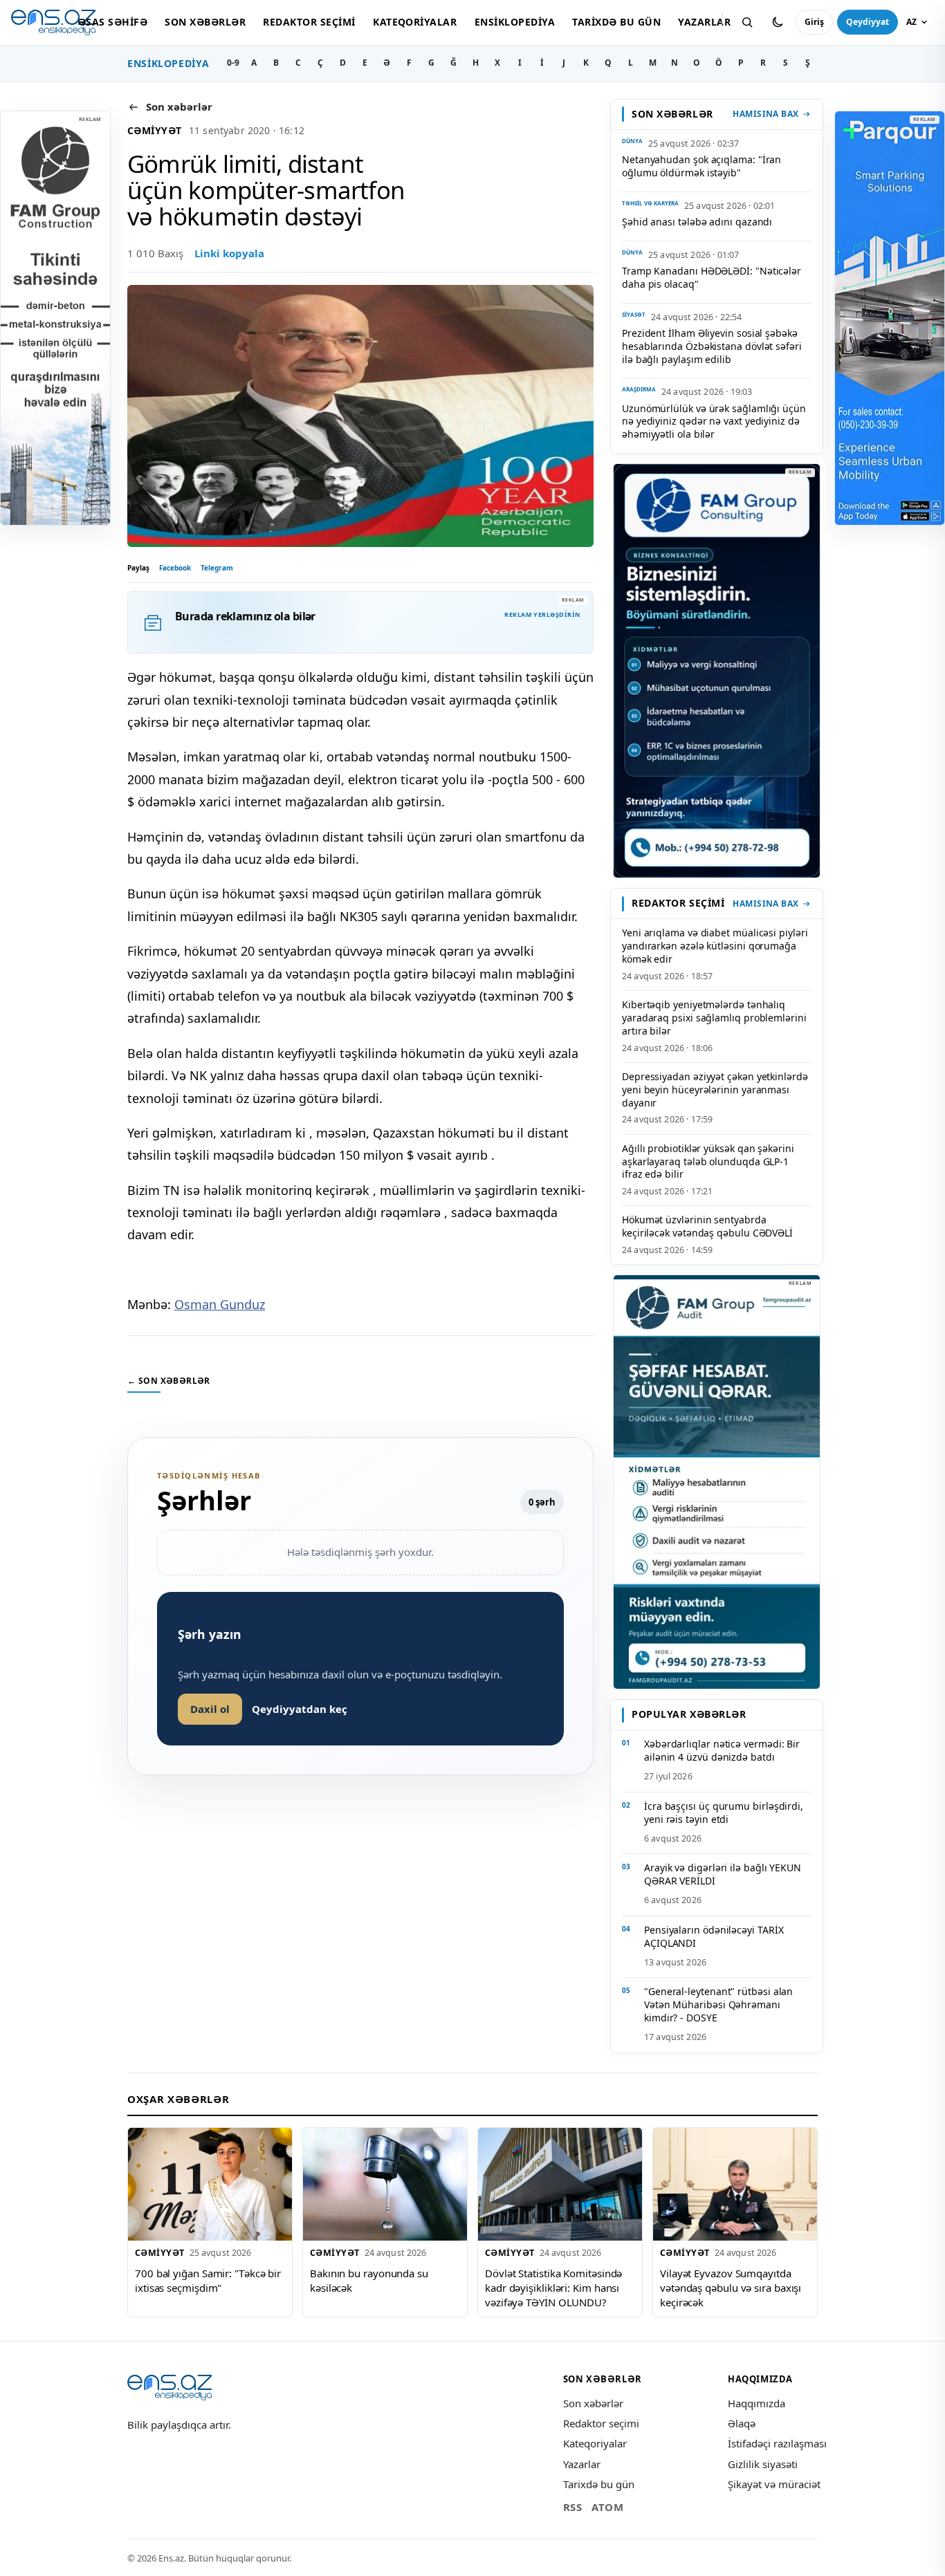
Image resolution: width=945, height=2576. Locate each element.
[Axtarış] (747, 22)
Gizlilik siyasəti (763, 2464)
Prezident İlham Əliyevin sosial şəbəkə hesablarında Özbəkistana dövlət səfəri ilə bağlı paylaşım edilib (712, 346)
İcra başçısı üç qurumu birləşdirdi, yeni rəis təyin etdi (724, 1813)
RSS (573, 2507)
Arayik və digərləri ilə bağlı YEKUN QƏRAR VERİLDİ (723, 1874)
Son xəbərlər (205, 22)
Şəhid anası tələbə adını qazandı (697, 222)
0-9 (233, 63)
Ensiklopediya (515, 22)
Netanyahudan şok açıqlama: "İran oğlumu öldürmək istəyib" (701, 166)
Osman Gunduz (220, 1304)
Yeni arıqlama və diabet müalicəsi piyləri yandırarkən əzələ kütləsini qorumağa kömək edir (715, 946)
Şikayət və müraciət (774, 2484)
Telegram (217, 568)
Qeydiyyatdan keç (300, 1709)
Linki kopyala (229, 253)
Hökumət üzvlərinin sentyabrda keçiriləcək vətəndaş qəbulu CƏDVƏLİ (707, 1226)
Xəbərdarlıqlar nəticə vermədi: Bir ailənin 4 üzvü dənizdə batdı (722, 1750)
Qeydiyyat (868, 22)
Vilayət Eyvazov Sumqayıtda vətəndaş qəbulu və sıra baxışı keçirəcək (731, 2287)
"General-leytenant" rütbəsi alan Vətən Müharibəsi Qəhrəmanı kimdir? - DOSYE (718, 2004)
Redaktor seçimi (309, 22)
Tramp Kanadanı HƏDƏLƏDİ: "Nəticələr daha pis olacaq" (712, 277)
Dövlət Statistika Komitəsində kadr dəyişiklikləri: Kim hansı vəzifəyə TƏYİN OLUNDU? (553, 2287)
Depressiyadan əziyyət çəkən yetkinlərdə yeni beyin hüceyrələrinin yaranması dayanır (715, 1090)
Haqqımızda (756, 2403)
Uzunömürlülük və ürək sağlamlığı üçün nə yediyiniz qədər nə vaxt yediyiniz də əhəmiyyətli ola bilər (714, 421)
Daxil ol (210, 1709)
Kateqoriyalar (415, 22)
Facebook (175, 568)
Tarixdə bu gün (616, 22)
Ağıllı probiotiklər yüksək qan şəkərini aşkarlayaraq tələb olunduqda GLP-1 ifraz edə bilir (708, 1161)
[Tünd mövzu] (778, 22)
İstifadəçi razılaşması (777, 2443)
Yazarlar (704, 22)
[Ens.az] (53, 22)
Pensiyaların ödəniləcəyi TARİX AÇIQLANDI (714, 1936)
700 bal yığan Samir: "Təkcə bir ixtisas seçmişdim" (208, 2280)
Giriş (814, 22)
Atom (607, 2507)
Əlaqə (742, 2423)
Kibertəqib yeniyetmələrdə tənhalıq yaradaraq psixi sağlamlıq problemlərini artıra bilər (714, 1018)
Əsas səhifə (113, 22)
